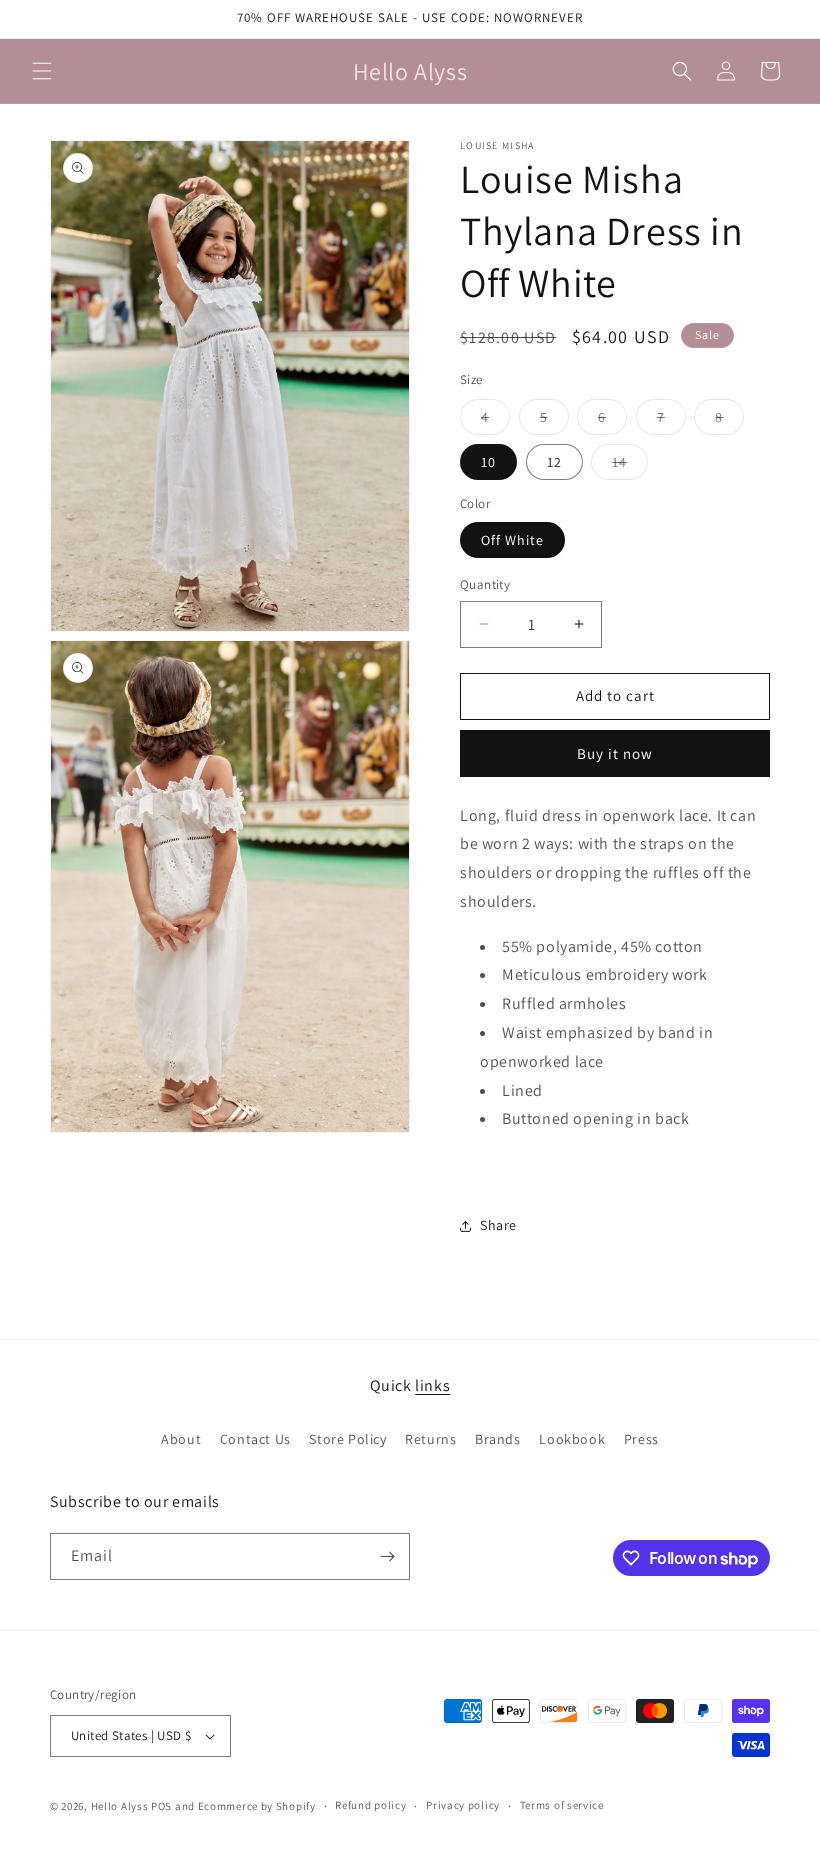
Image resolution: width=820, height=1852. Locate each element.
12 (554, 462)
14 (630, 466)
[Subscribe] (387, 1556)
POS (161, 1806)
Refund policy (370, 1805)
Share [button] (498, 1225)
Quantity (485, 584)
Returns (430, 1439)
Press (641, 1439)
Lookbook (572, 1439)
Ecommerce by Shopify (257, 1806)
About (181, 1439)
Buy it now (615, 753)
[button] (42, 71)
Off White (512, 540)
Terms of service (562, 1805)
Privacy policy (463, 1805)
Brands (498, 1439)
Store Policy (347, 1439)
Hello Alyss (120, 1806)
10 (488, 462)
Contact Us (255, 1439)
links (432, 1385)
